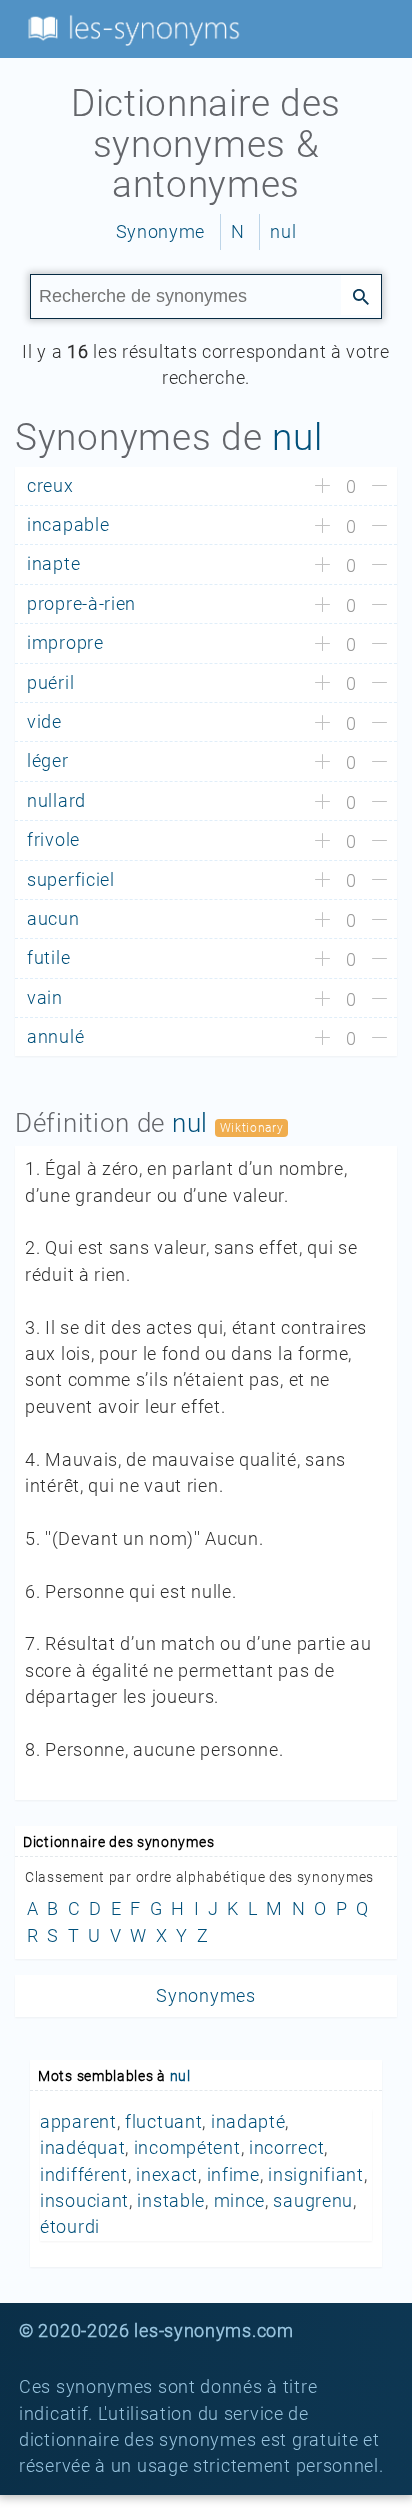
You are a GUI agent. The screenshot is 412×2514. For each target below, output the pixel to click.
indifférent (84, 2175)
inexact (167, 2175)
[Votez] (322, 487)
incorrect (286, 2148)
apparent (78, 2122)
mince (240, 2201)
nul (283, 232)
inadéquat (82, 2148)
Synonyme (161, 232)
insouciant (84, 2201)
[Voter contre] (379, 487)
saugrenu (313, 2201)
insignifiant (315, 2175)
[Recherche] (361, 295)
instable (171, 2201)
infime (233, 2175)
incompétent (187, 2148)
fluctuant (163, 2122)
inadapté (248, 2122)
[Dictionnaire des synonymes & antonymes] (130, 28)
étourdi (70, 2227)
